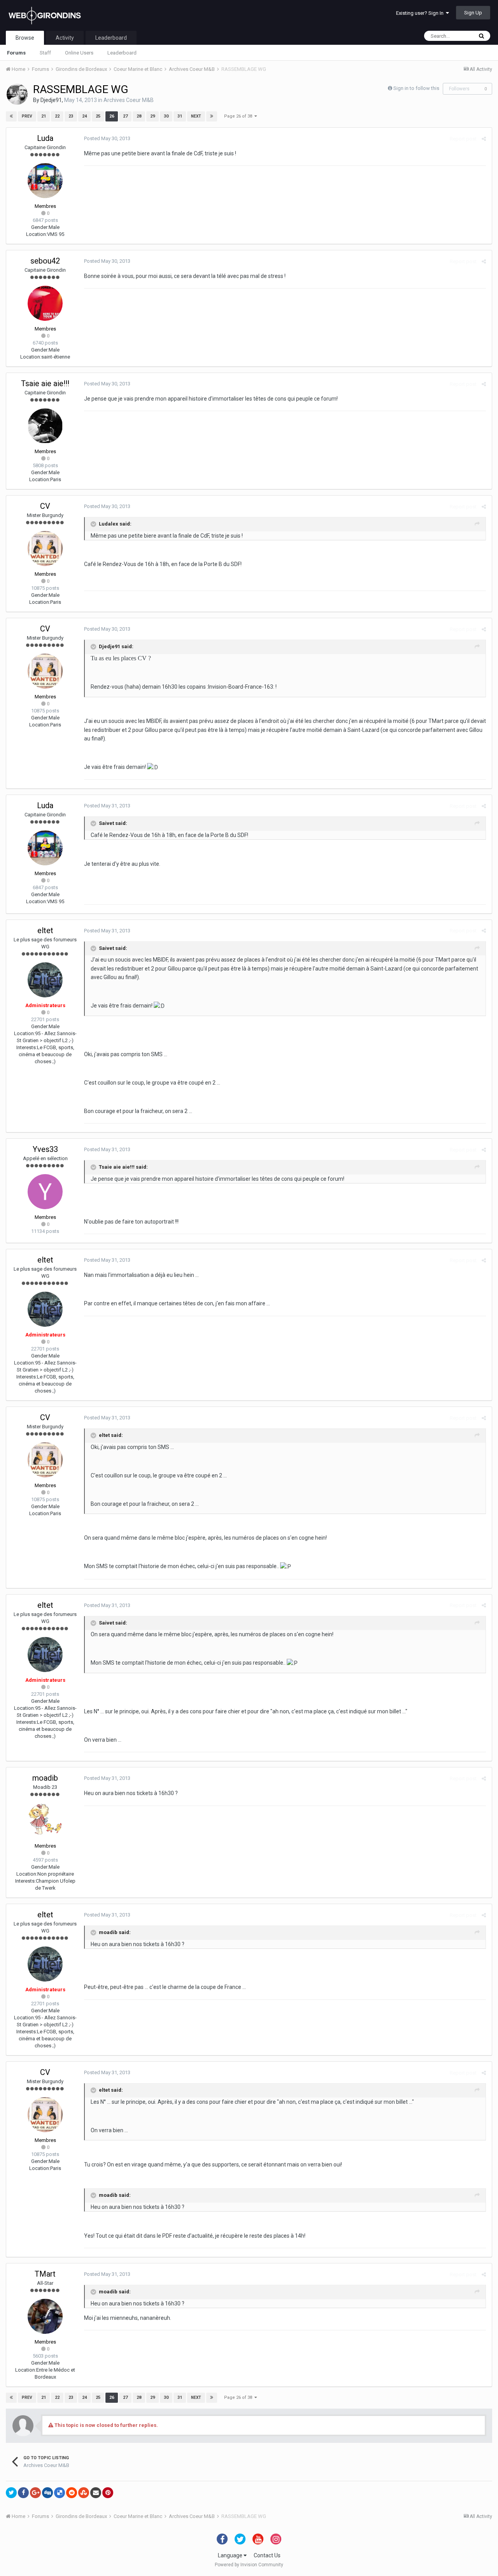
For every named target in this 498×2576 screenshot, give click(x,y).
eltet (45, 930)
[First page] (11, 116)
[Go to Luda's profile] (45, 181)
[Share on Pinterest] (108, 2493)
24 (84, 116)
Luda (45, 138)
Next (196, 116)
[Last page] (212, 116)
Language (231, 2555)
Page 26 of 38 (239, 116)
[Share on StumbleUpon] (84, 2493)
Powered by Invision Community (249, 2565)
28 (139, 116)
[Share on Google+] (35, 2493)
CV (45, 506)
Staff (45, 53)
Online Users (79, 53)
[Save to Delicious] (60, 2493)
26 (112, 116)
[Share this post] (484, 139)
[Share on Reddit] (72, 2493)
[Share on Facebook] (23, 2493)
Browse (25, 38)
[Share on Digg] (47, 2493)
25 (98, 116)
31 (180, 116)
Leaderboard (122, 53)
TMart (45, 2274)
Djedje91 (51, 100)
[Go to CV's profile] (45, 549)
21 (44, 116)
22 (57, 116)
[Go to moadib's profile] (45, 1820)
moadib (45, 1778)
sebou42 (45, 261)
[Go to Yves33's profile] (45, 1192)
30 (166, 116)
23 (71, 116)
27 (125, 116)
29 (153, 116)
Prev (27, 116)
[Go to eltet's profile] (45, 980)
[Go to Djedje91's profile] (17, 94)
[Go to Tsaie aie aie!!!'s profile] (45, 426)
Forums (16, 53)
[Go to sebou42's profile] (45, 303)
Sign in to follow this (416, 88)
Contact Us (267, 2555)
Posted (107, 138)
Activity (65, 38)
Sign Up (473, 13)
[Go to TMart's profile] (45, 2316)
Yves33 (45, 1149)
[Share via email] (96, 2493)
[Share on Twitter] (11, 2493)
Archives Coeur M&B (129, 100)
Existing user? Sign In (421, 13)
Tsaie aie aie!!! (45, 383)
